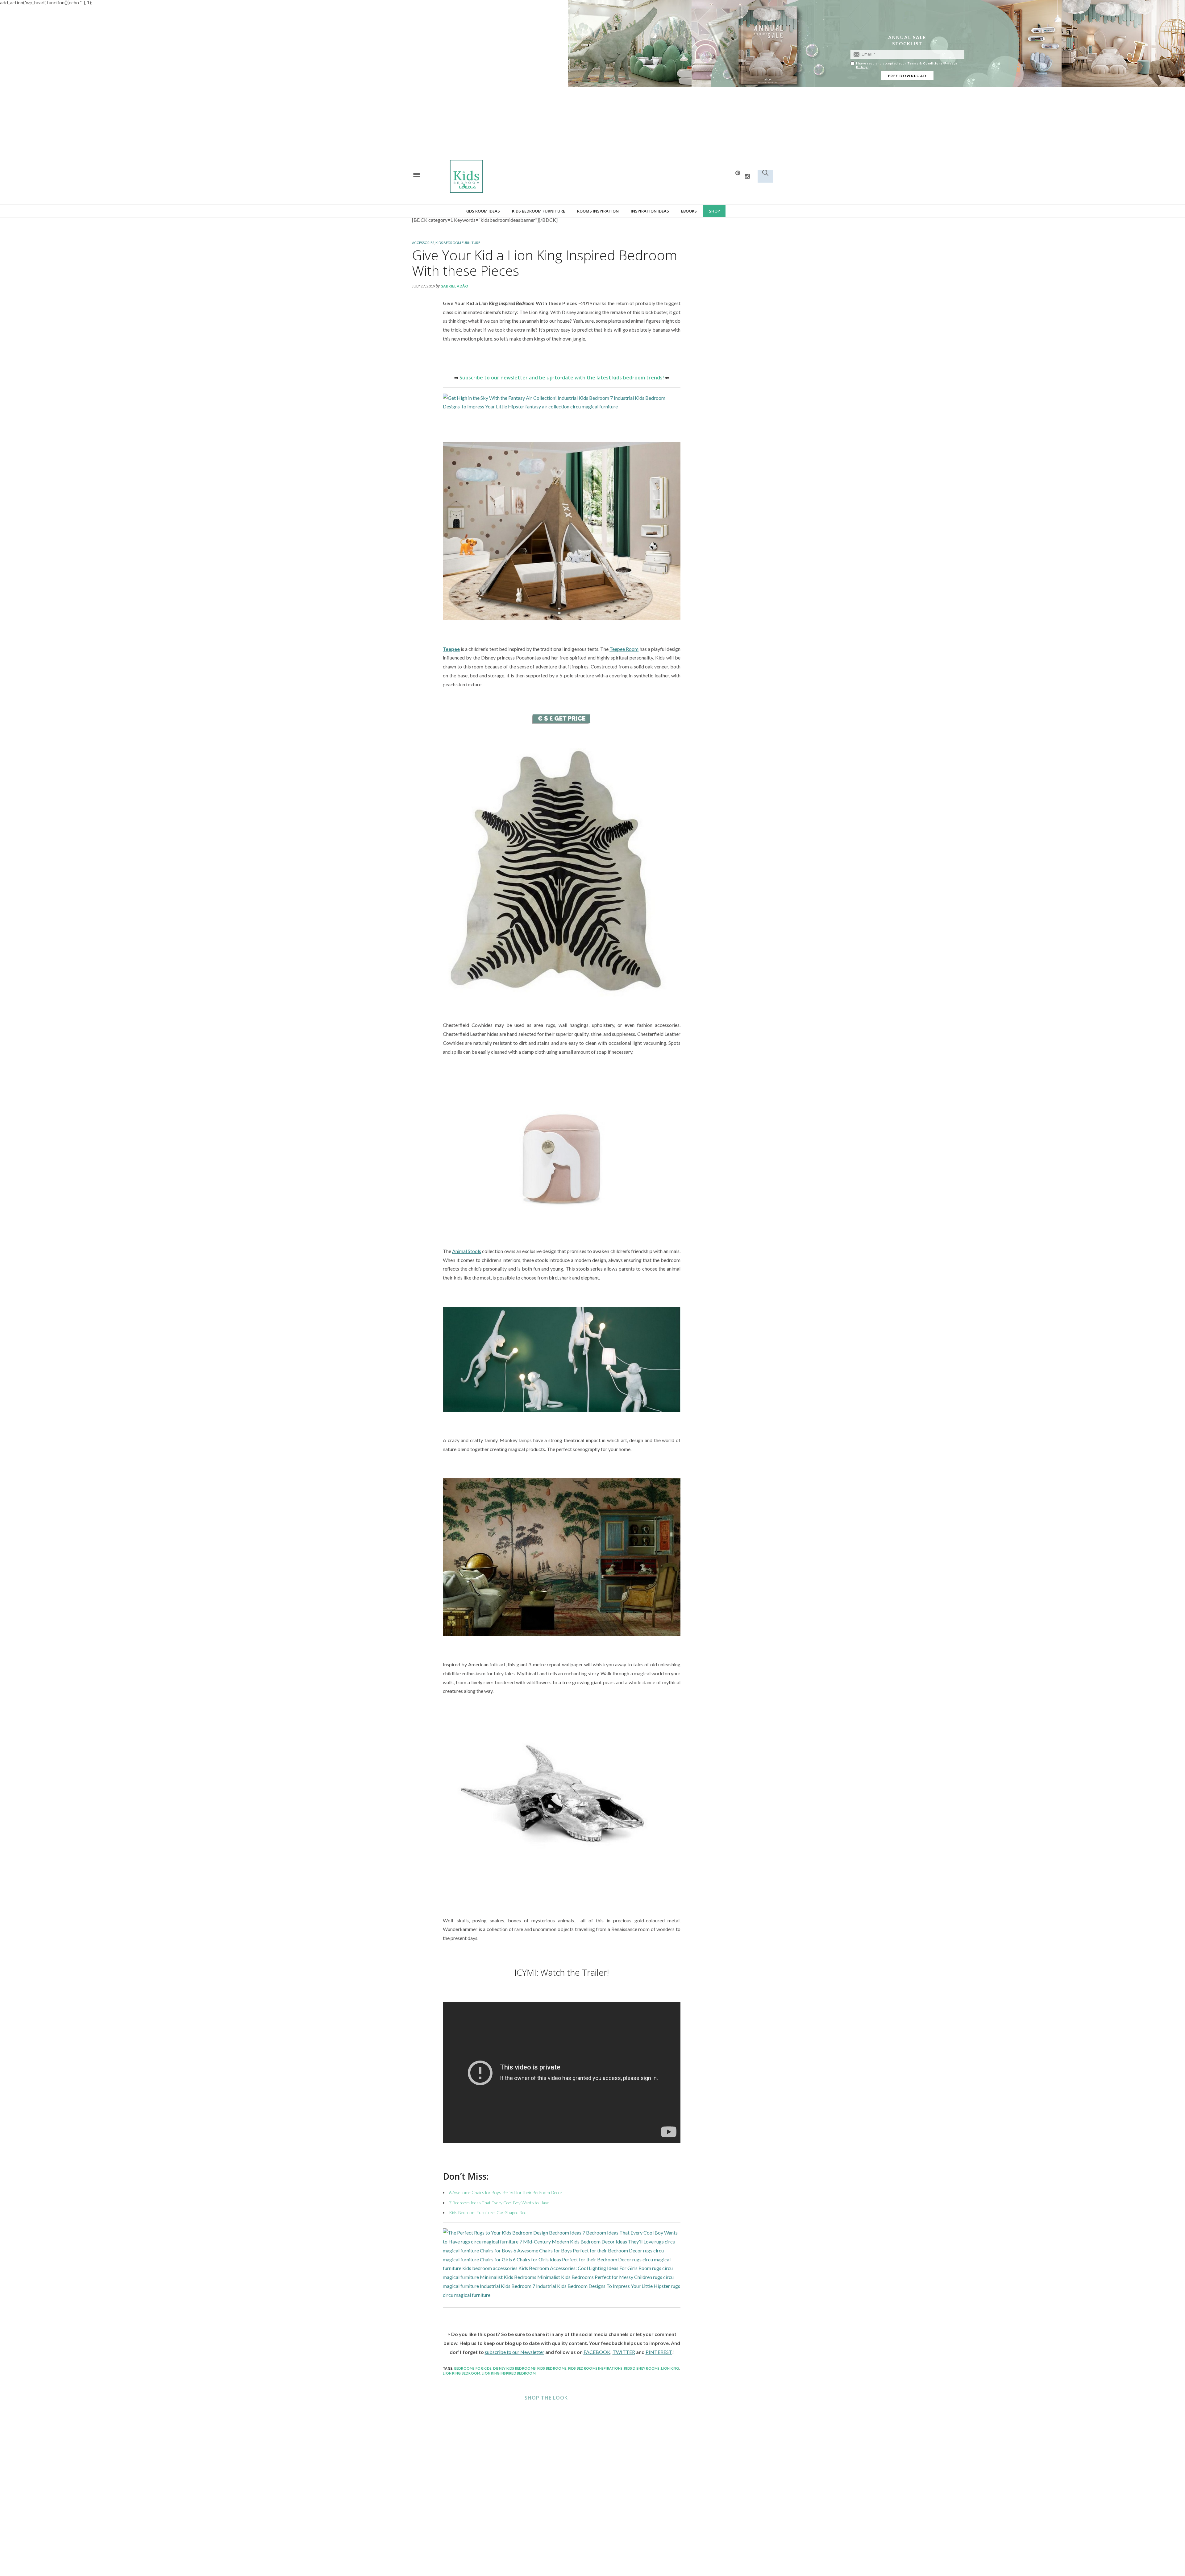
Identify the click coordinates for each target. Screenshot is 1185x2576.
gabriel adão (454, 286)
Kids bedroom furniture (538, 211)
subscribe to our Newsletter (515, 2352)
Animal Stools (467, 1251)
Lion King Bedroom (462, 2373)
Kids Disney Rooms (642, 2368)
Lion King (670, 2368)
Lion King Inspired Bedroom (509, 2373)
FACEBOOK (597, 2352)
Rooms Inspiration (598, 211)
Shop (714, 211)
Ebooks (689, 211)
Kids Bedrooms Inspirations (595, 2368)
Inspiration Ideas (650, 211)
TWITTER (624, 2352)
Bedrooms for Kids (473, 2368)
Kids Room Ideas (483, 211)
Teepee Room (624, 649)
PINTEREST (659, 2352)
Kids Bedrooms (552, 2368)
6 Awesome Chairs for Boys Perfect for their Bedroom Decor (506, 2192)
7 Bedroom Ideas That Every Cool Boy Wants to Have (499, 2203)
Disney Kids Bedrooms (514, 2368)
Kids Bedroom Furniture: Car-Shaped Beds (489, 2212)
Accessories (423, 243)
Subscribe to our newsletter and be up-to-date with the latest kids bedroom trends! (562, 378)
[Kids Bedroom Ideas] (531, 176)
